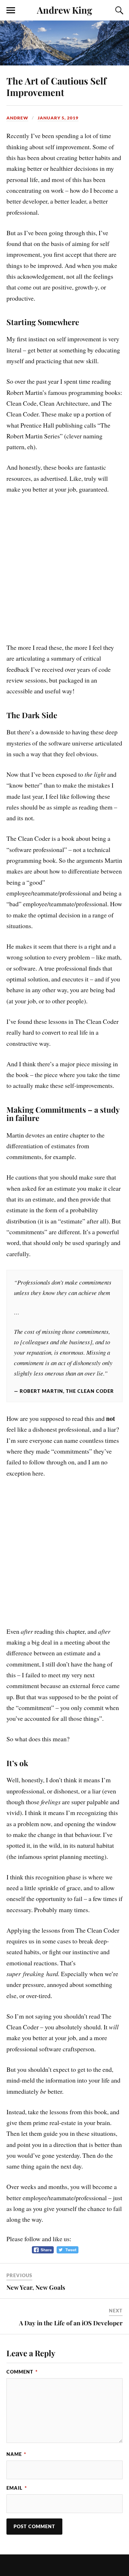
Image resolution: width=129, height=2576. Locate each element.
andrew (17, 118)
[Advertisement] (64, 572)
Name (16, 2454)
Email (17, 2488)
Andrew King (64, 10)
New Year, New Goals (36, 2287)
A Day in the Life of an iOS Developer (71, 2323)
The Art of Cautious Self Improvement (56, 86)
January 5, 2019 (58, 118)
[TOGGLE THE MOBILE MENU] (11, 10)
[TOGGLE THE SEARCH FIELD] (118, 10)
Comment (22, 2372)
